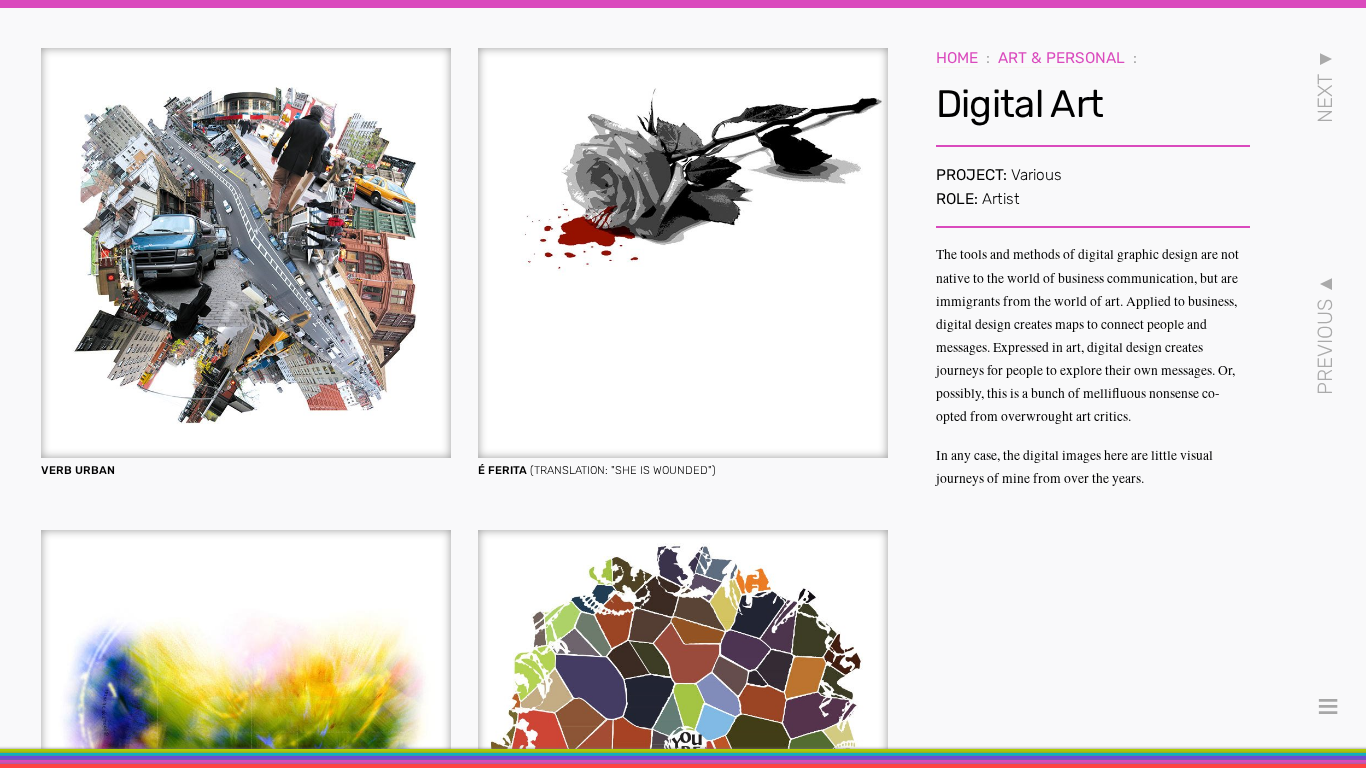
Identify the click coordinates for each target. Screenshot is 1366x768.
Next (1325, 86)
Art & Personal (1061, 58)
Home (957, 58)
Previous (1325, 333)
